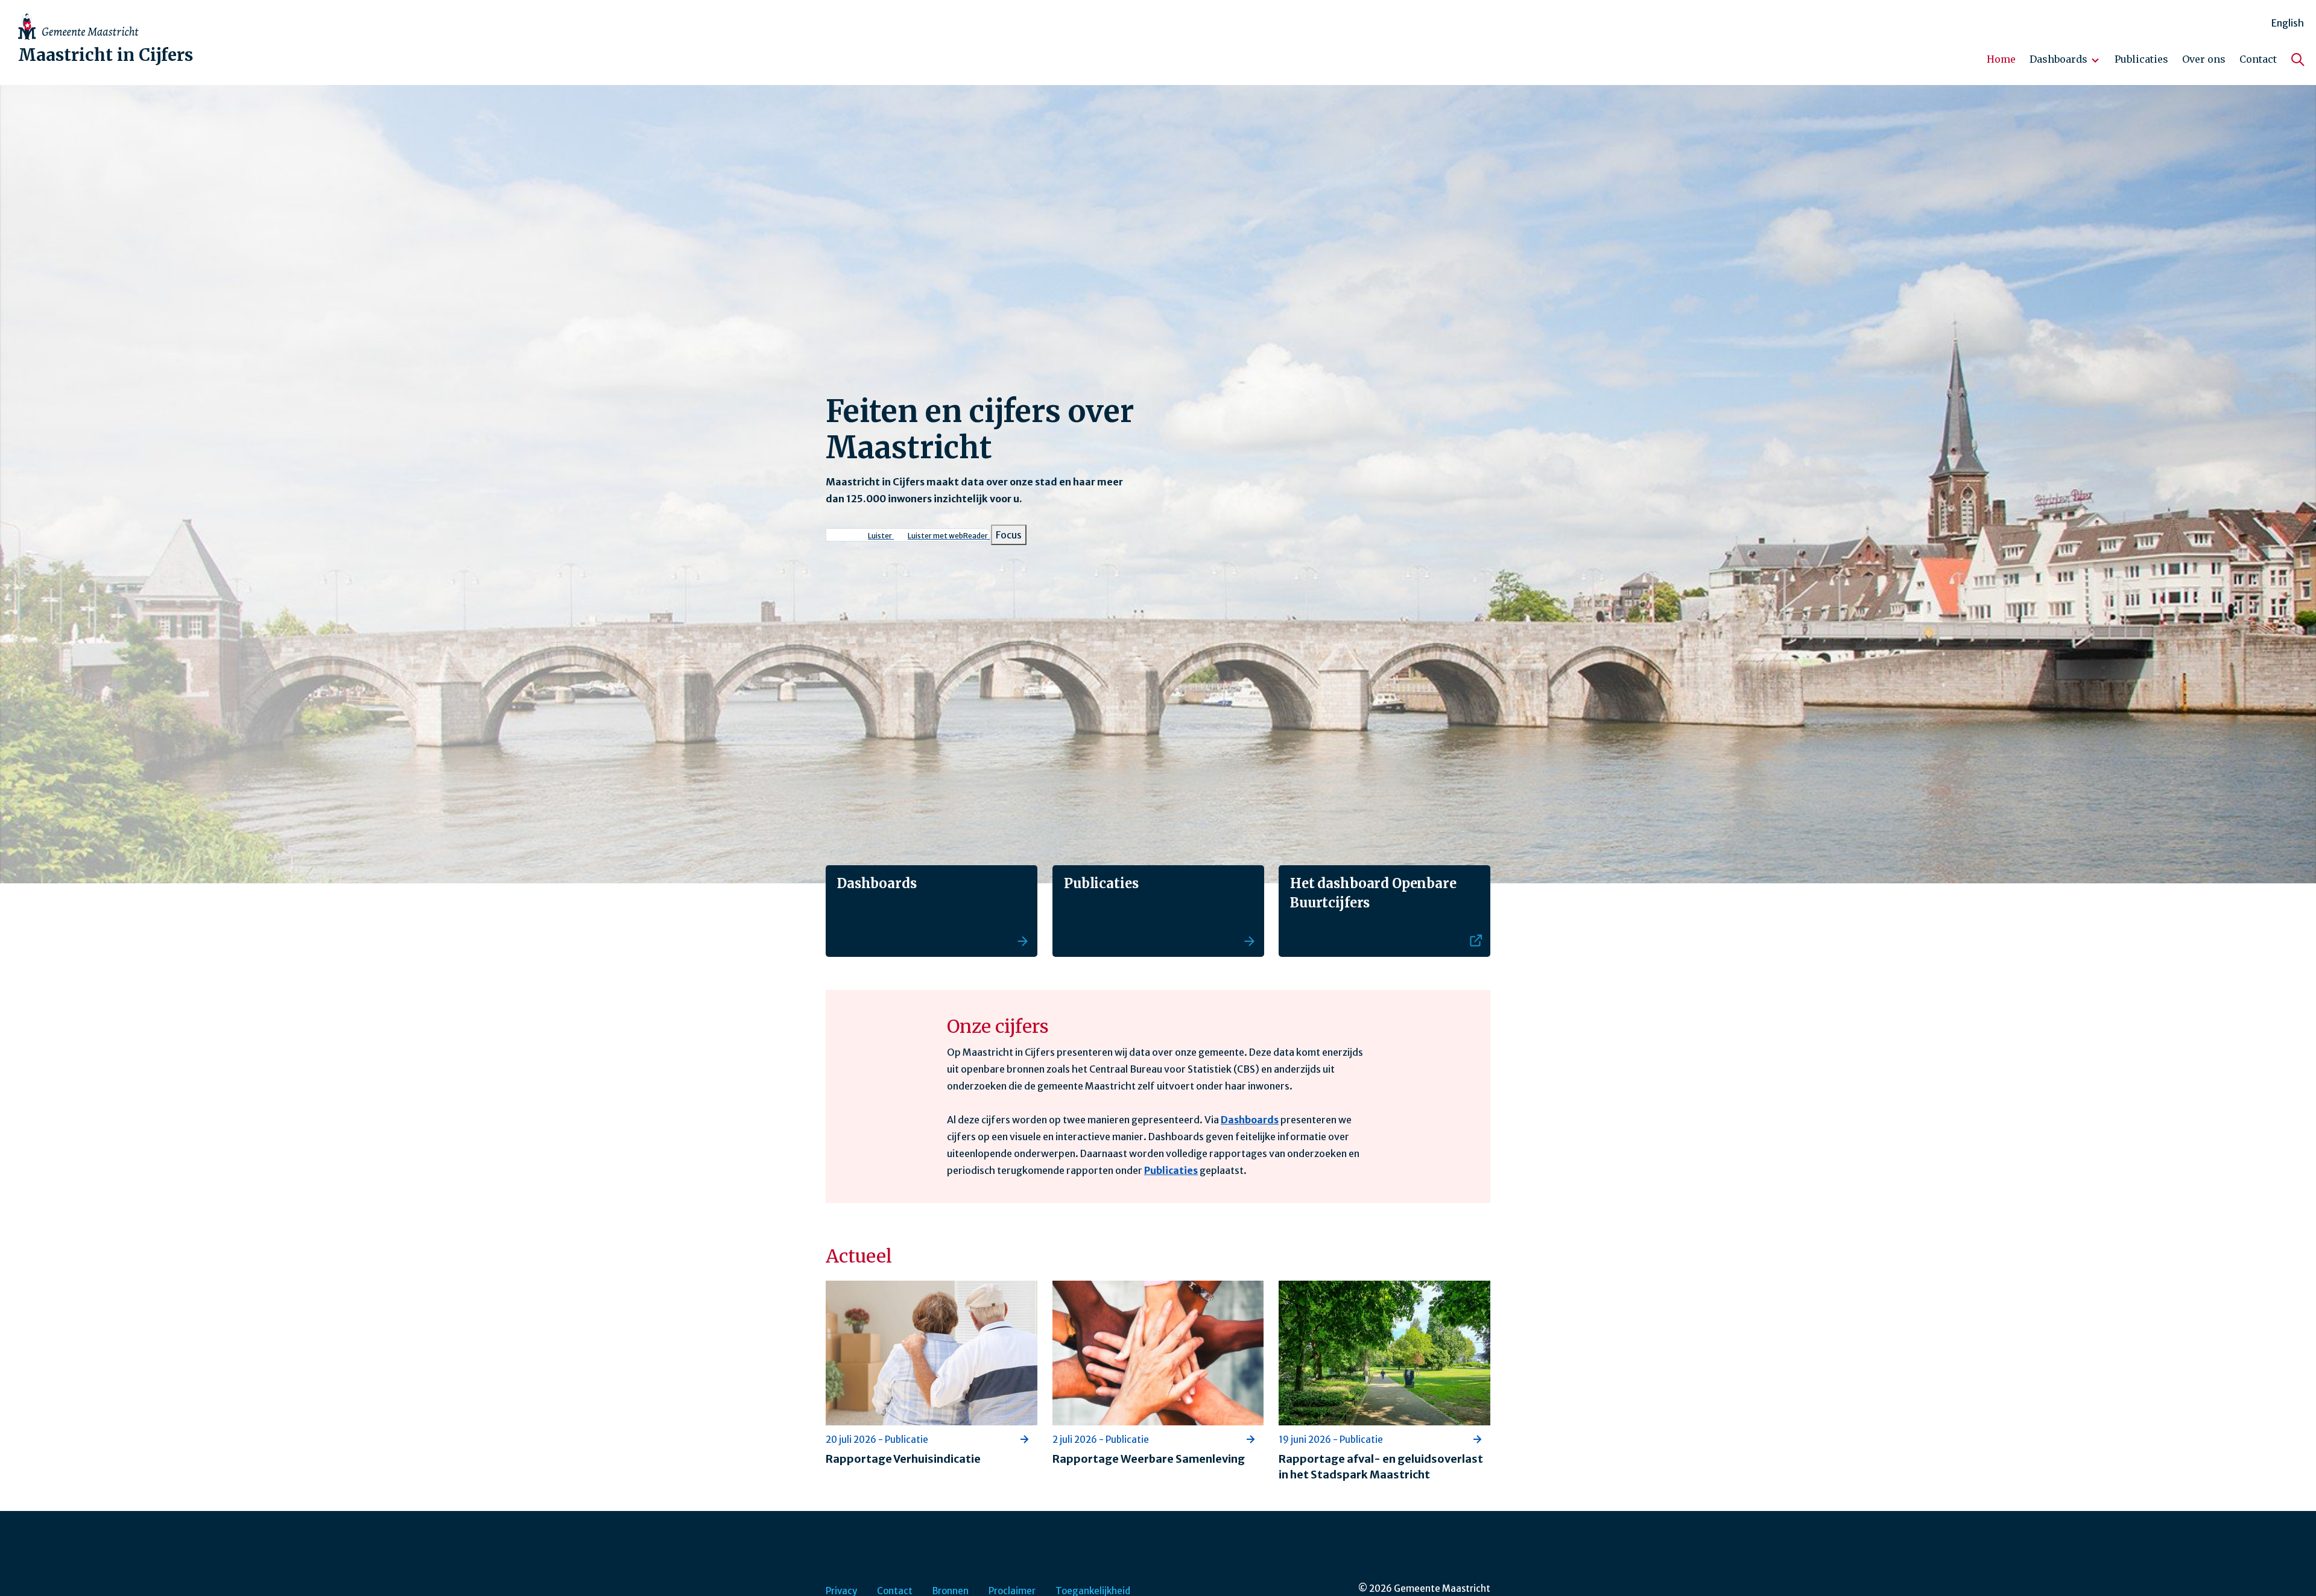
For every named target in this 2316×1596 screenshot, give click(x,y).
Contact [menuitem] (2258, 59)
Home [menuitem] (2001, 59)
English (2288, 23)
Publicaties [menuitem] (2141, 59)
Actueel (859, 1256)
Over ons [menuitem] (2204, 59)
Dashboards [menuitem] (2055, 64)
